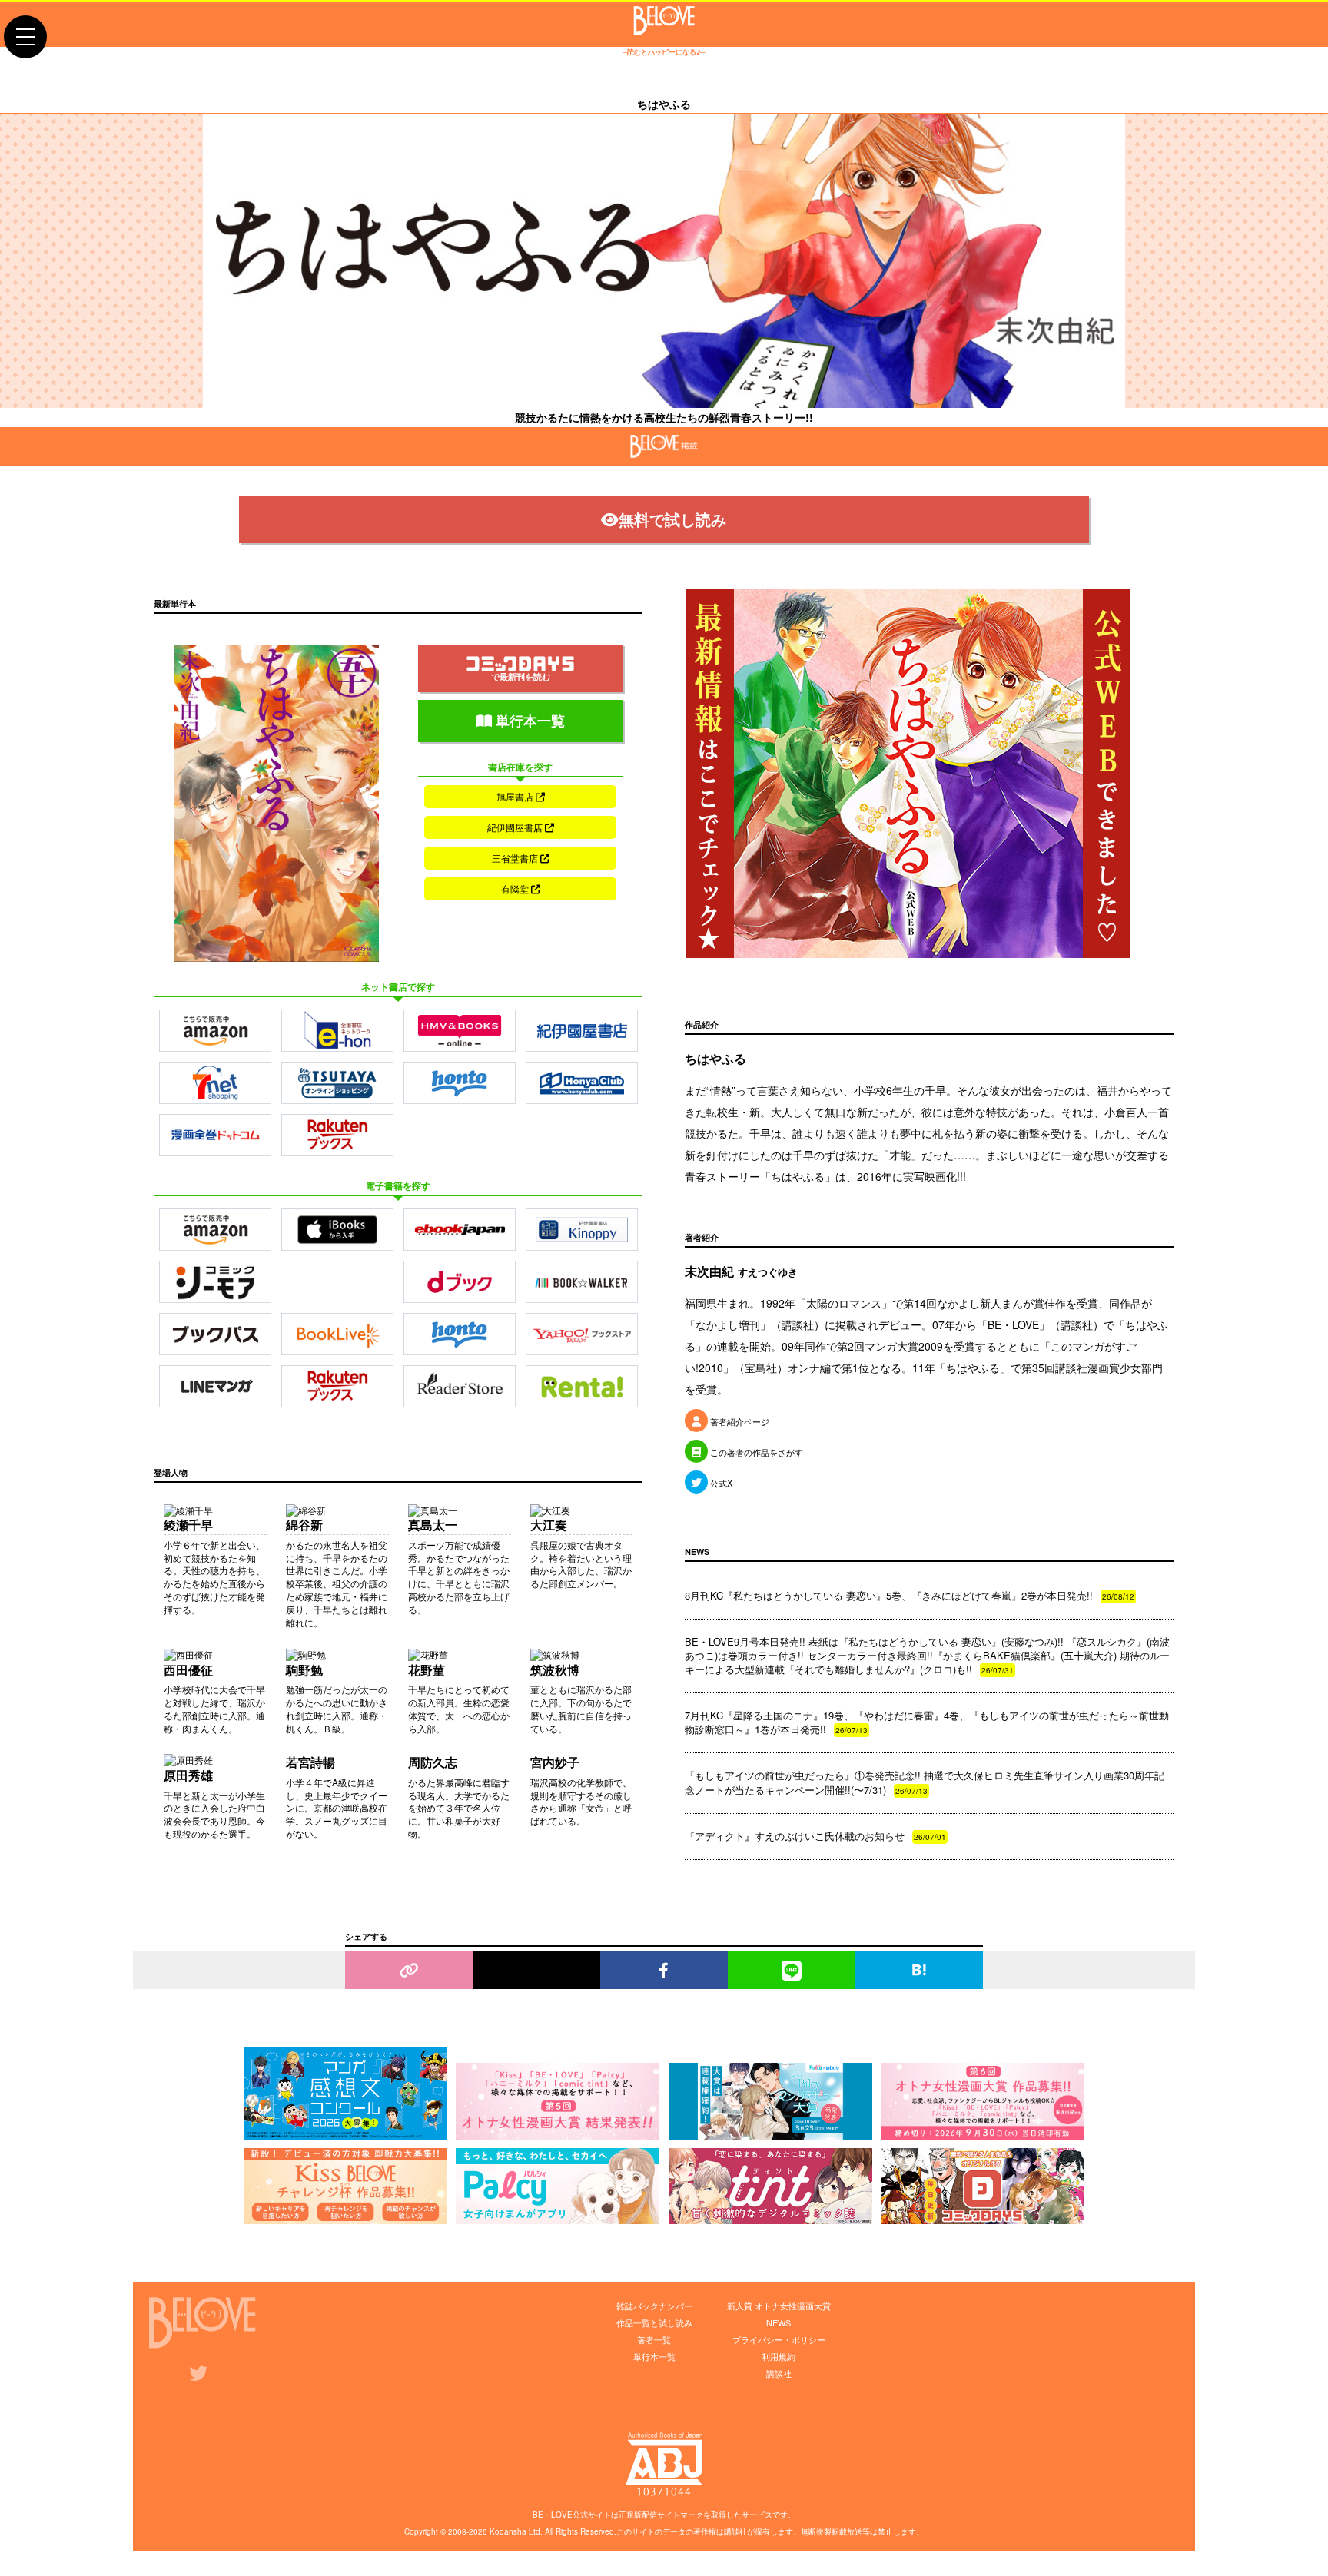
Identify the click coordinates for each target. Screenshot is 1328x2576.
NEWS (779, 2322)
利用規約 (779, 2356)
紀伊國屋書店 (516, 827)
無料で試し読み (672, 519)
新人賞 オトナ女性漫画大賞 (779, 2306)
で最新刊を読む (521, 676)
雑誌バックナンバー (654, 2306)
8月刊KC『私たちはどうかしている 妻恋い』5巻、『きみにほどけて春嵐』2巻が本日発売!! (910, 1595)
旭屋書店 (516, 796)
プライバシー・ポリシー (779, 2339)
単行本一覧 (528, 721)
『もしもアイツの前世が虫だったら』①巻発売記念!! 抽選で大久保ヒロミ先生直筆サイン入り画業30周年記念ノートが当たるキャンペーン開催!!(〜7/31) (925, 1782)
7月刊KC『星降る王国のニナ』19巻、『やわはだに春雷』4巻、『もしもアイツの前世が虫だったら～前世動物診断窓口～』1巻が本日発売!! (927, 1722)
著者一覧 (654, 2339)
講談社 (779, 2373)
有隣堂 (516, 889)
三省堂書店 (516, 858)
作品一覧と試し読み (654, 2322)
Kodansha (508, 2531)
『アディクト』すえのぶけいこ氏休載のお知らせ (815, 1836)
